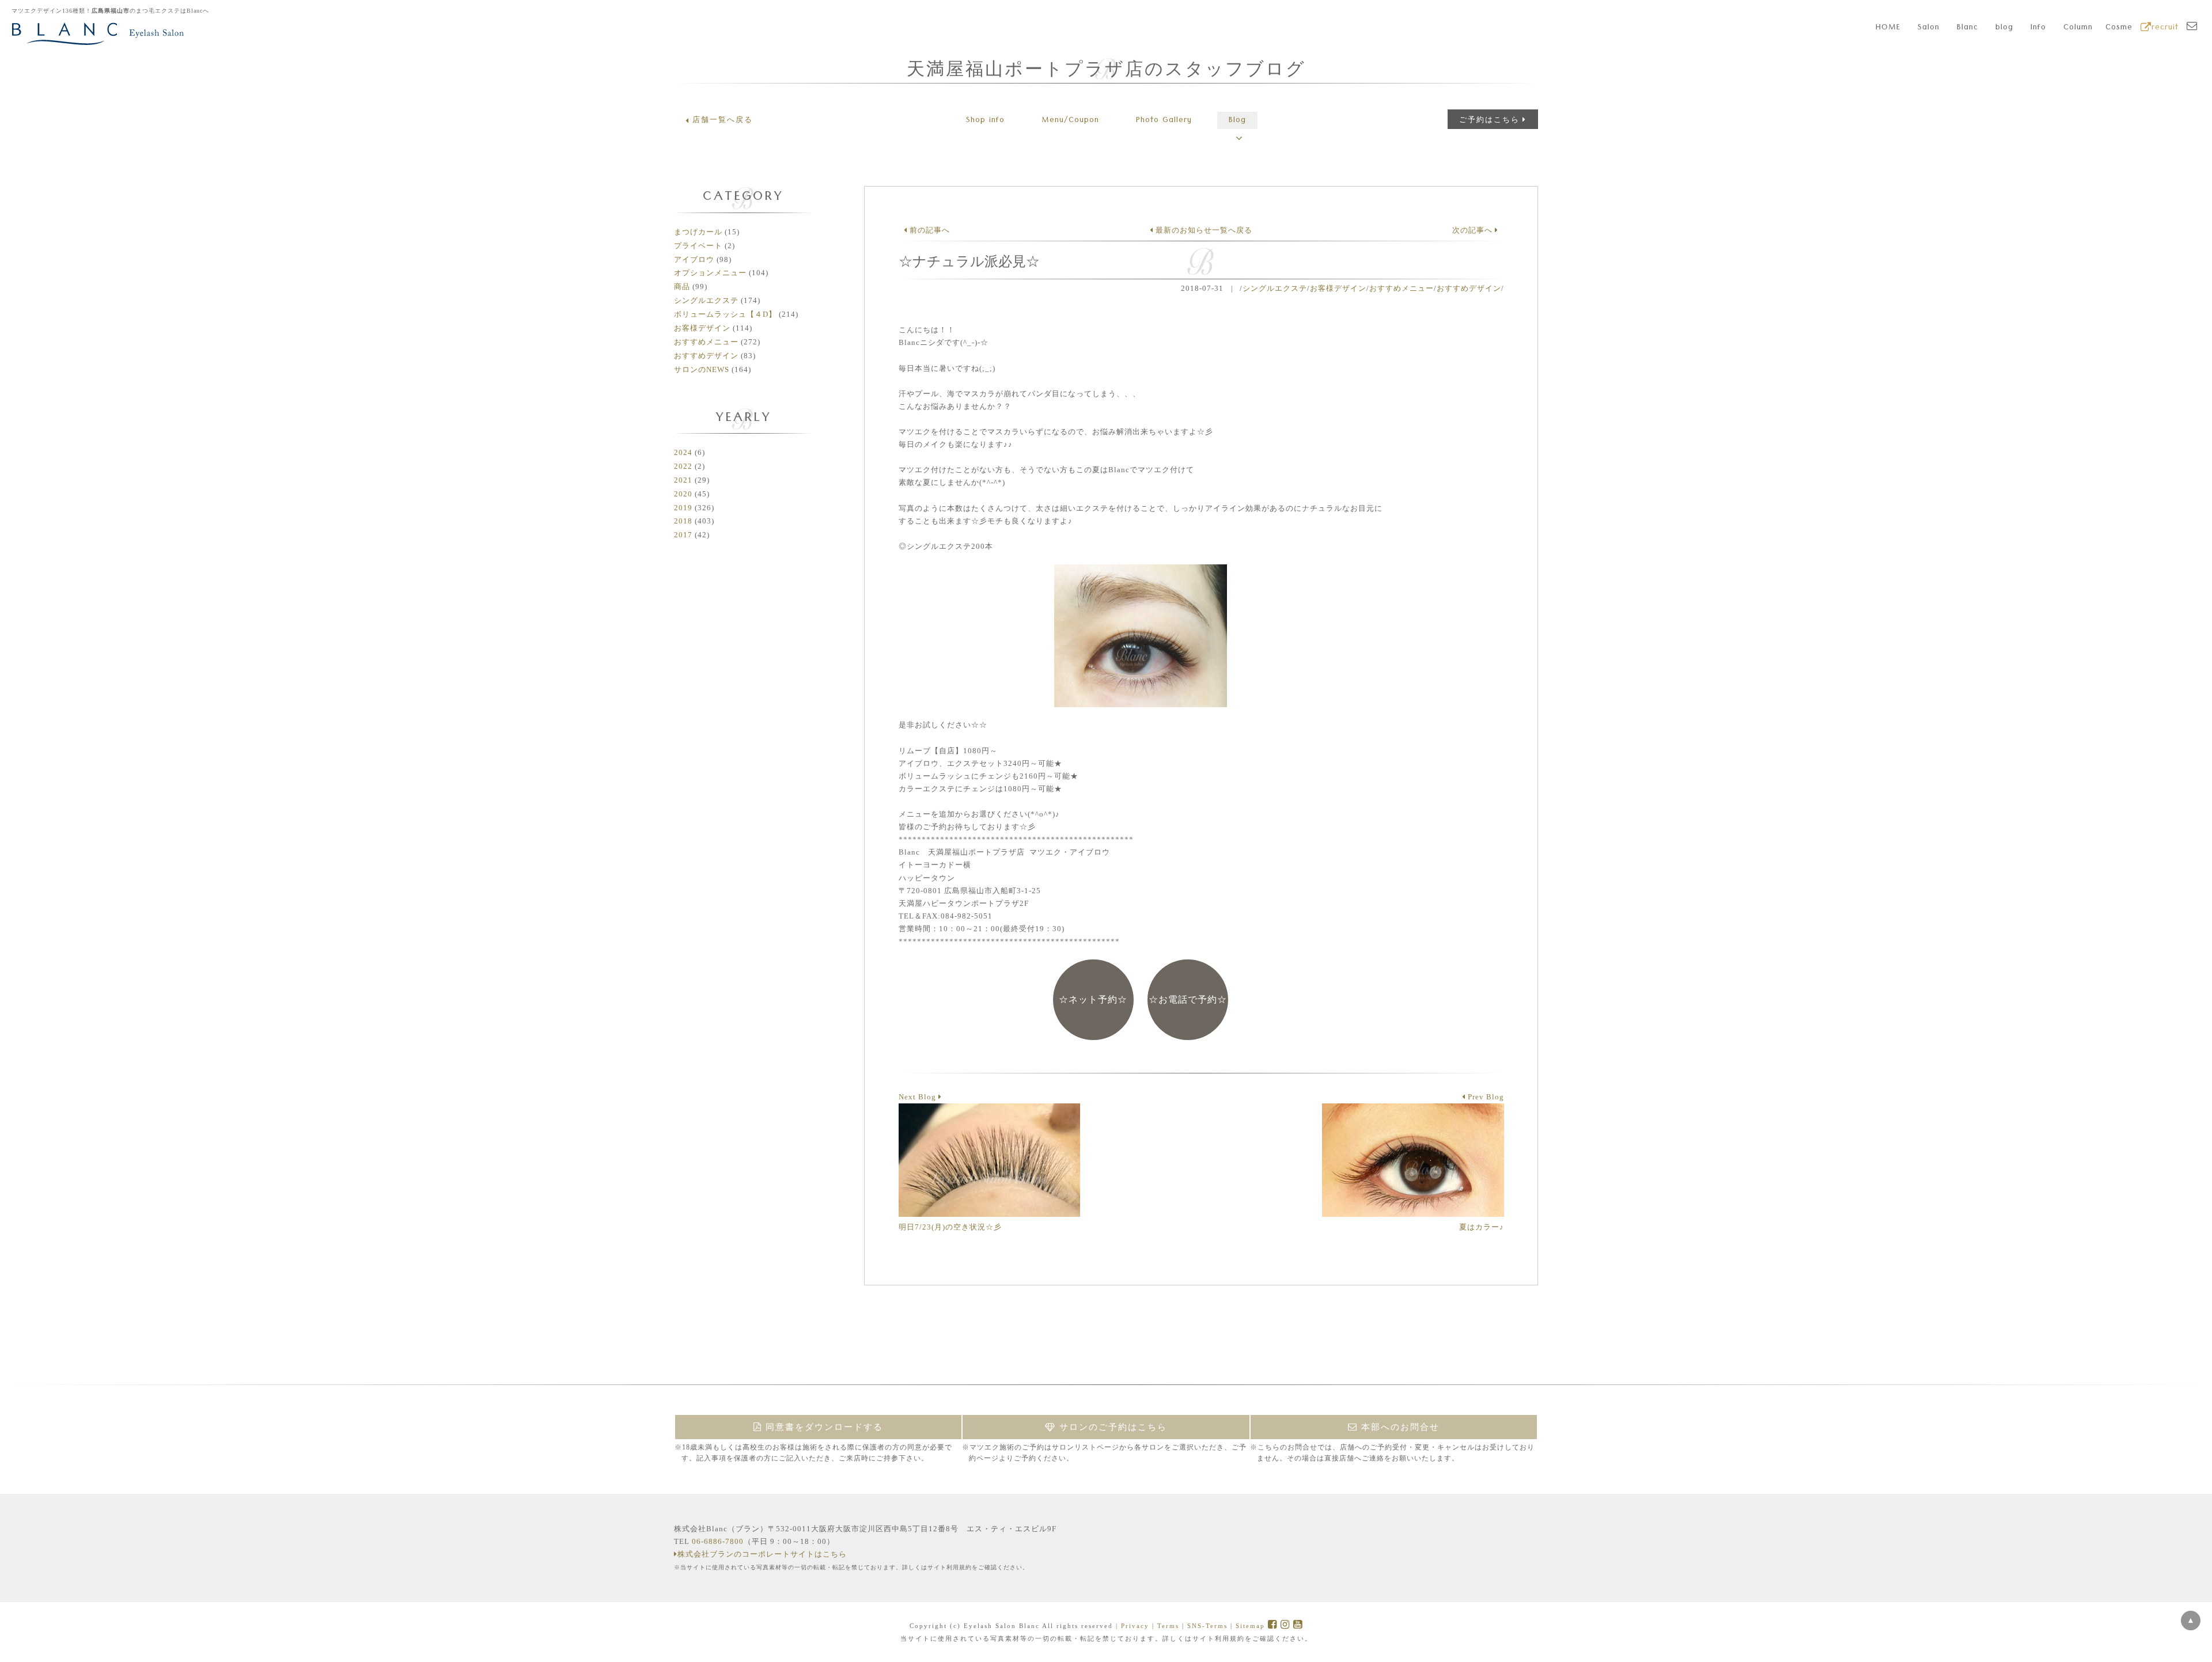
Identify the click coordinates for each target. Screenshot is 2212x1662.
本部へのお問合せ (1399, 1427)
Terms (1168, 1626)
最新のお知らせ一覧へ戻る (1203, 230)
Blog (1237, 121)
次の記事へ (1474, 230)
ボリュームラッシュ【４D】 (725, 314)
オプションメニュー (710, 273)
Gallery (1164, 121)
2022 (683, 466)
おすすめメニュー (706, 342)
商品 (682, 287)
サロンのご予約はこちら (1111, 1427)
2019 (683, 508)
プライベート (698, 246)
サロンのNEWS (702, 369)
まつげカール (698, 232)
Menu (1070, 121)
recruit (2165, 28)
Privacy (1135, 1626)
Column (2078, 28)
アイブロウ (694, 259)
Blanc (1967, 28)
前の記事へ (929, 230)
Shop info (985, 121)
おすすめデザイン (706, 356)
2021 (683, 480)
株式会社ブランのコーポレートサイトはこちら (762, 1554)
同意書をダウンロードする (823, 1427)
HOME (1888, 28)
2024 (683, 452)
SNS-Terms (1207, 1626)
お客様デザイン (702, 328)
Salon (1929, 28)
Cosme (2119, 28)
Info (2038, 28)
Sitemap (1250, 1626)
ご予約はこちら (1489, 119)
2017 (683, 535)
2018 (683, 521)
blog (2004, 28)
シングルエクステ (706, 300)
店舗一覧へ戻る (723, 119)
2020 (683, 494)
